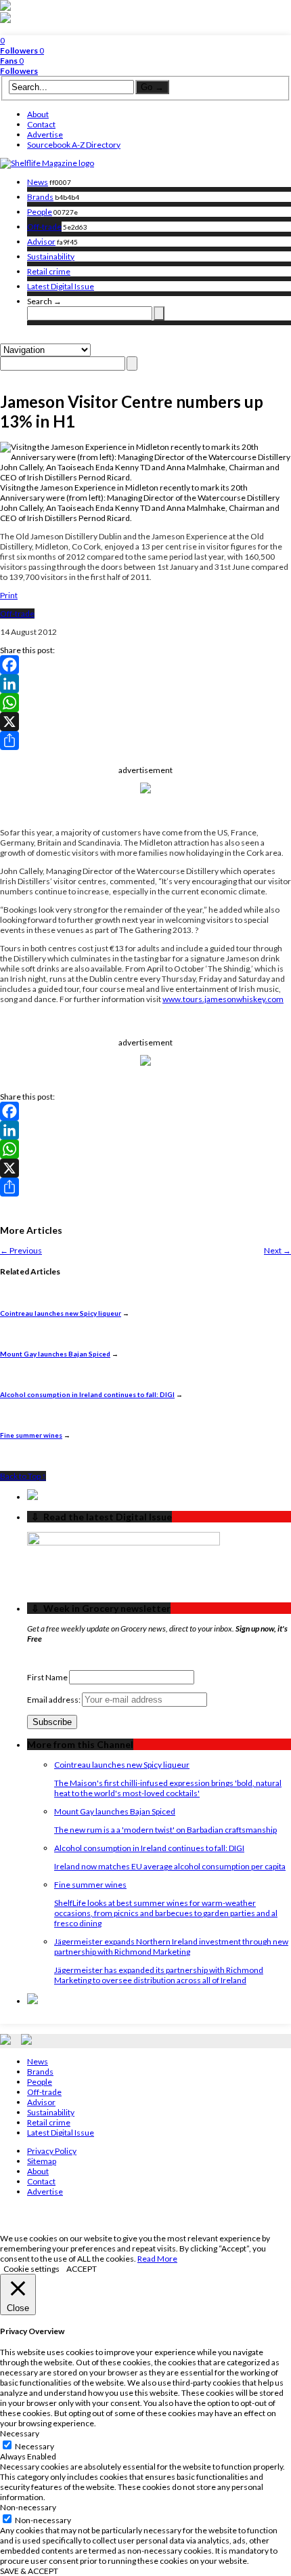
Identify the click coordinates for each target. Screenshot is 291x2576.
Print (9, 595)
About (38, 114)
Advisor (41, 242)
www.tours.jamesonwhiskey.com (223, 999)
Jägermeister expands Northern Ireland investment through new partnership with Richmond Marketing (171, 1947)
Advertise (45, 134)
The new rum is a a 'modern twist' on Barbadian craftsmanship (165, 1830)
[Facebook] (145, 665)
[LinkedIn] (145, 684)
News (38, 182)
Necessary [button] (20, 2433)
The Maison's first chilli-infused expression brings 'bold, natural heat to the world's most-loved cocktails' (168, 1788)
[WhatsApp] (145, 703)
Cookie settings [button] (31, 2269)
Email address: (54, 1700)
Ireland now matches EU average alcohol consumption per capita (170, 1866)
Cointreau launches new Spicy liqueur (61, 1313)
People (40, 212)
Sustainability (51, 256)
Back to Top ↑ (23, 1476)
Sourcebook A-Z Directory (74, 145)
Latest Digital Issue (61, 286)
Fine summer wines (31, 1435)
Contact (41, 124)
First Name (47, 1677)
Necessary (35, 2446)
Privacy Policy (52, 2151)
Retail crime (49, 271)
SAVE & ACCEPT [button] (29, 2571)
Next (277, 1250)
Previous (21, 1250)
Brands (40, 197)
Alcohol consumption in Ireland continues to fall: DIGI (87, 1394)
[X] (145, 722)
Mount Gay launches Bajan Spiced (55, 1354)
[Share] (145, 741)
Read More (157, 2259)
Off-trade (44, 227)
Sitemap (42, 2161)
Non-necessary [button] (28, 2507)
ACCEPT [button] (82, 2269)
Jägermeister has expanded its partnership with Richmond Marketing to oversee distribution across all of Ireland (159, 1975)
